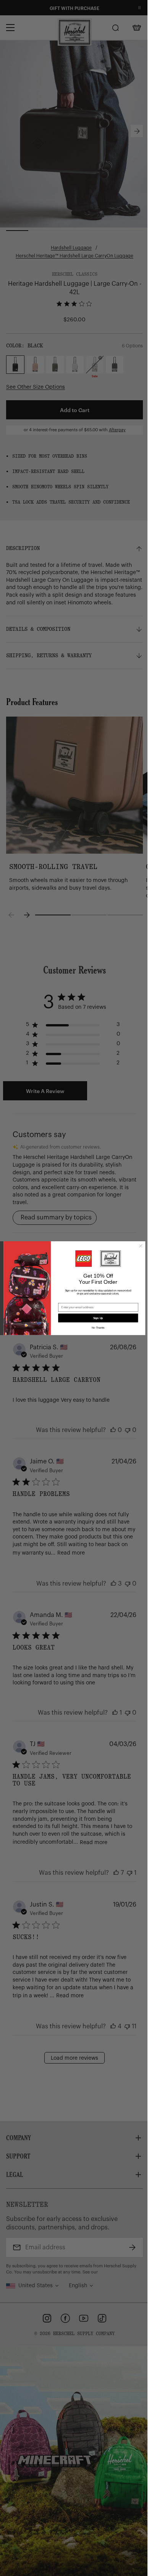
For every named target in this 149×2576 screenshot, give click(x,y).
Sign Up (95, 1318)
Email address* (66, 1300)
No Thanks (95, 1328)
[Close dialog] (138, 1246)
